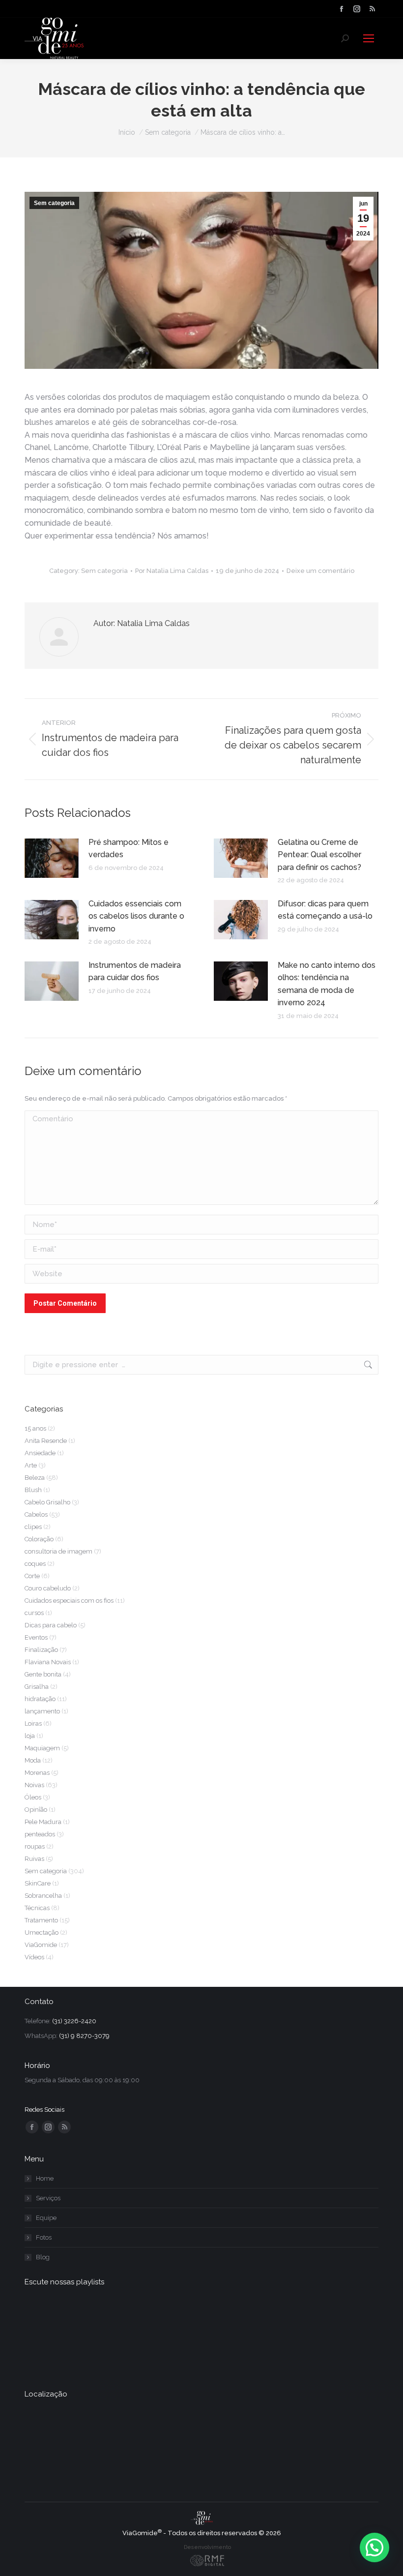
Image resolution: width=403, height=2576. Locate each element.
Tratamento (41, 1920)
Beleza (35, 1478)
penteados (40, 1834)
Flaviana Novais (48, 1662)
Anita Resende (46, 1441)
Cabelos (36, 1514)
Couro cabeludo (48, 1588)
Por (172, 571)
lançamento (42, 1711)
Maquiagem (42, 1748)
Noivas (34, 1785)
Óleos (33, 1797)
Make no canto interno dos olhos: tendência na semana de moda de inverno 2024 (327, 984)
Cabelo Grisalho (47, 1502)
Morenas (37, 1773)
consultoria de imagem (58, 1551)
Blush (33, 1490)
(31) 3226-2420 (74, 2021)
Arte (31, 1465)
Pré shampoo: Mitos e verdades (129, 849)
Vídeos (34, 1957)
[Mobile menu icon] (369, 38)
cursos (34, 1613)
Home (45, 2178)
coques (35, 1564)
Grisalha (37, 1687)
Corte (32, 1576)
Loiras (33, 1723)
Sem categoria (54, 203)
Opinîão (36, 1810)
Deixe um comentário (320, 571)
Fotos (44, 2237)
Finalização (41, 1650)
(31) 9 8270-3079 (84, 2036)
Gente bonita (43, 1674)
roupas (35, 1846)
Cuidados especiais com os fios (69, 1601)
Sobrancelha (43, 1896)
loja (30, 1736)
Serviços (48, 2198)
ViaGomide (41, 1945)
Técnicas (37, 1908)
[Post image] (52, 858)
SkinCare (38, 1883)
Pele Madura (43, 1822)
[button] (374, 2547)
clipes (33, 1527)
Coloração (39, 1539)
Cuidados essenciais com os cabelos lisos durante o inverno (136, 916)
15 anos (35, 1428)
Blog (43, 2257)
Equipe (46, 2218)
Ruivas (34, 1859)
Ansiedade (40, 1453)
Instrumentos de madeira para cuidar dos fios (135, 972)
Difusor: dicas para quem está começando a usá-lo (325, 910)
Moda (33, 1760)
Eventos (36, 1637)
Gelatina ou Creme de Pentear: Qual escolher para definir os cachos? (319, 855)
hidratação (40, 1699)
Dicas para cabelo (51, 1625)
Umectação (42, 1932)
